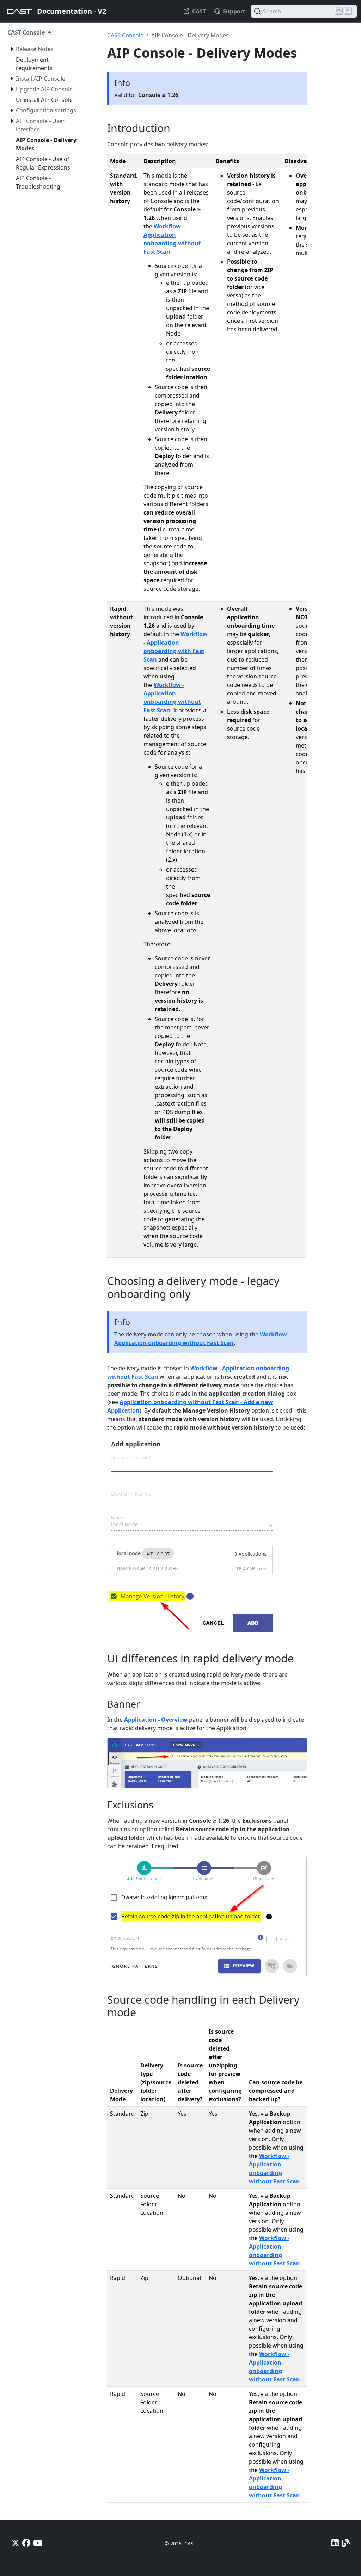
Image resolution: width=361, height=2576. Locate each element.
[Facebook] (26, 2543)
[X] (15, 2543)
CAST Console (125, 35)
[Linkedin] (335, 2543)
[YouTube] (38, 2543)
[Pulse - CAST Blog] (346, 2543)
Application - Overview (156, 1720)
